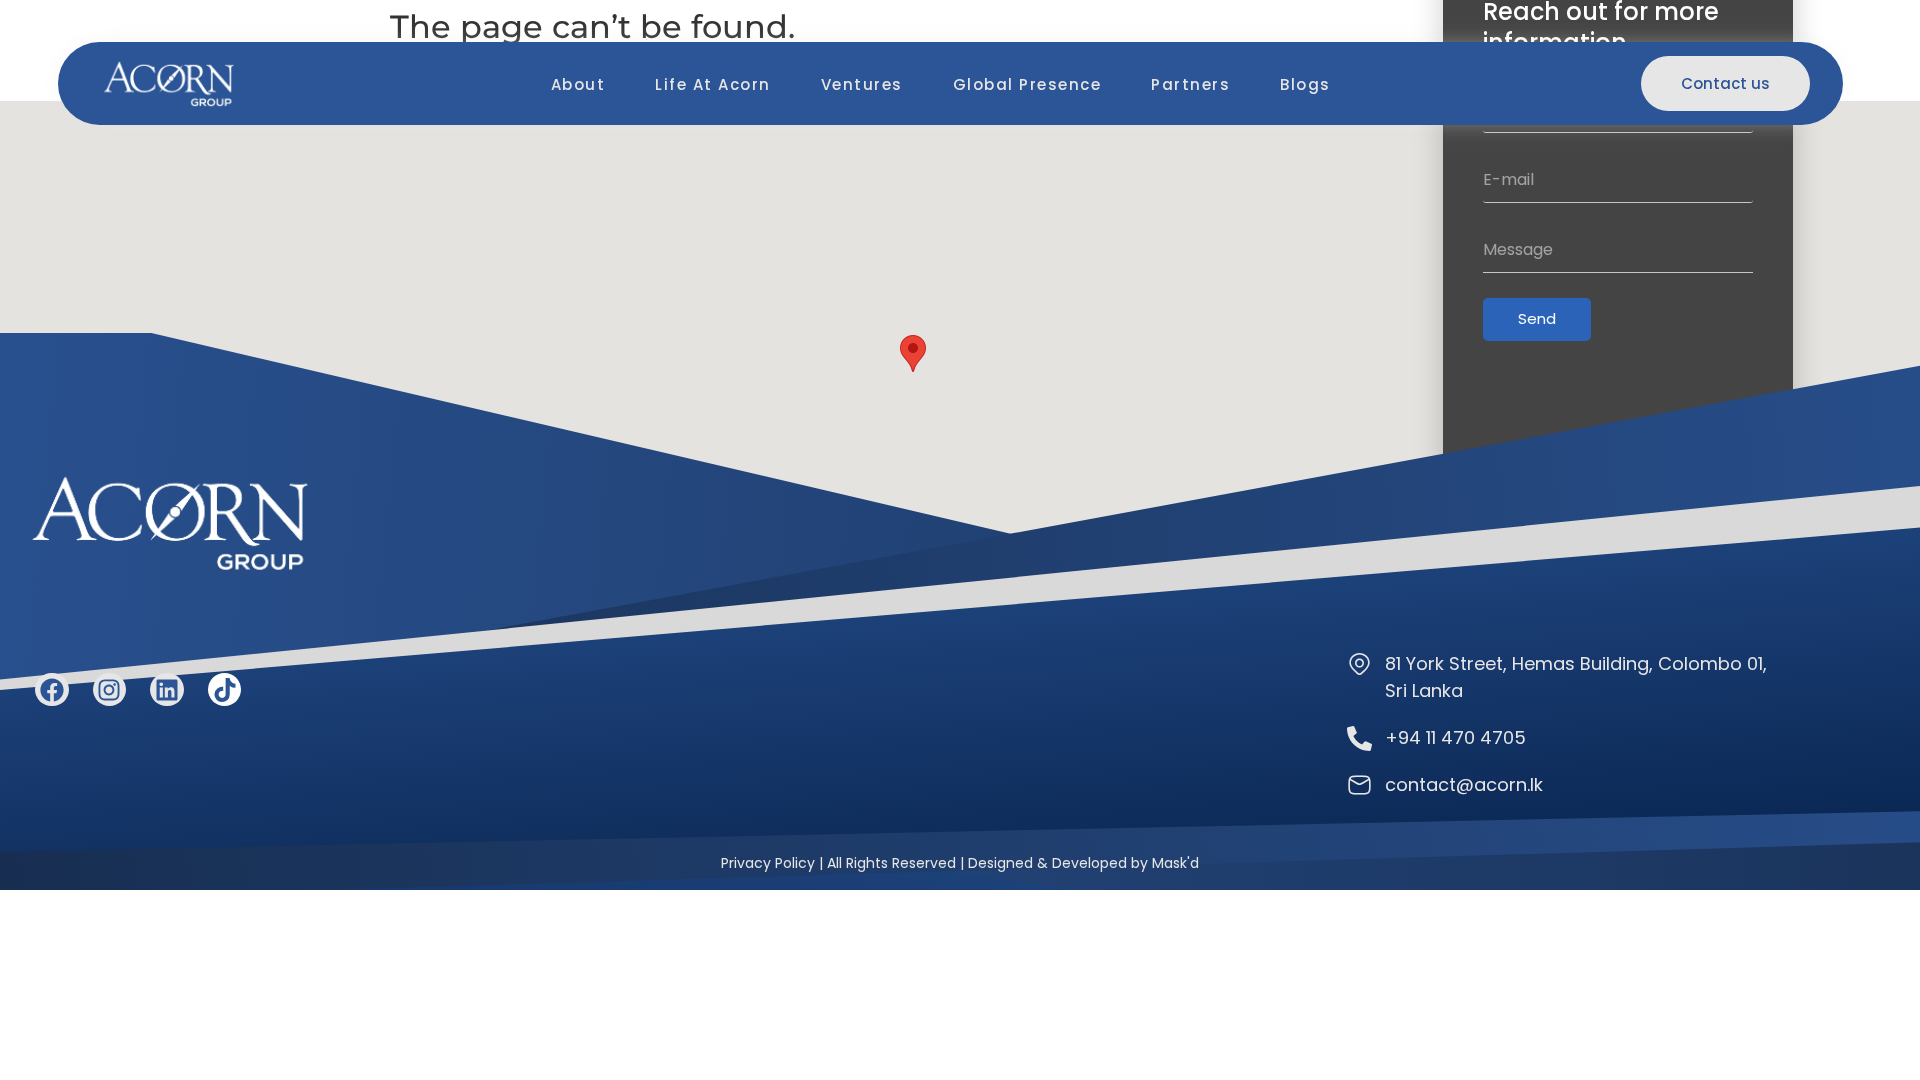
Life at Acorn (713, 84)
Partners (1190, 84)
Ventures (862, 84)
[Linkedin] (167, 690)
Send (1537, 318)
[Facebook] (52, 690)
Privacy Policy (768, 863)
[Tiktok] (225, 690)
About (578, 84)
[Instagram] (110, 690)
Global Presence (1027, 84)
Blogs (1305, 84)
